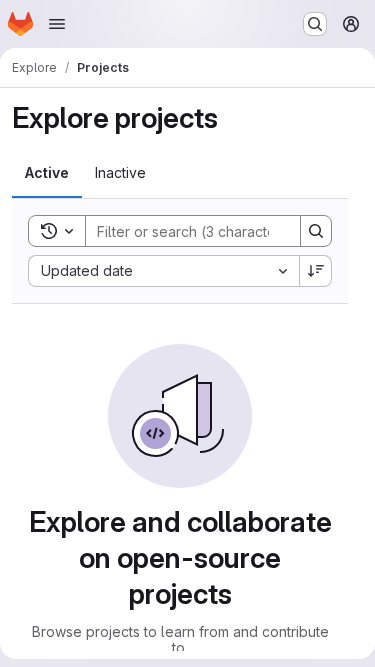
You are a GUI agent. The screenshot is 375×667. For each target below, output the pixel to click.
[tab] (47, 173)
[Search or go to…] (315, 24)
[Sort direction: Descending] (316, 271)
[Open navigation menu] (57, 24)
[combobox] (163, 271)
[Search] (316, 231)
